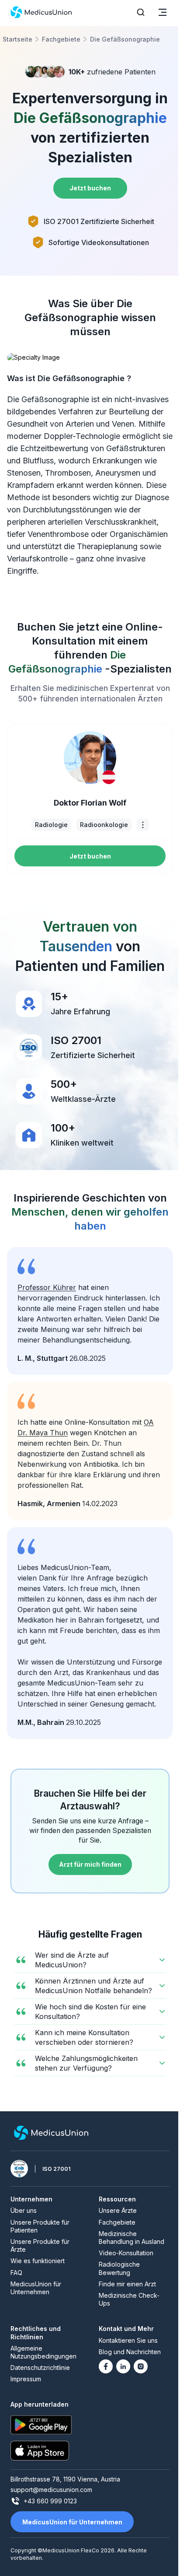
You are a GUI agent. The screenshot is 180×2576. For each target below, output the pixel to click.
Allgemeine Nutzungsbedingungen (43, 2352)
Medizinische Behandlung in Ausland (132, 2238)
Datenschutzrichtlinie (40, 2367)
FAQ (16, 2273)
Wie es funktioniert (38, 2261)
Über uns (24, 2210)
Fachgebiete (117, 2222)
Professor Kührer (47, 1287)
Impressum (26, 2379)
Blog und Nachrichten (130, 2352)
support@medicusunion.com (51, 2490)
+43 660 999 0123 (50, 2501)
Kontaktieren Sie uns (128, 2340)
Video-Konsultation (126, 2253)
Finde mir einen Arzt (127, 2284)
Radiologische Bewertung (119, 2268)
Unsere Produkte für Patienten (40, 2226)
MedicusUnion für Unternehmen (36, 2288)
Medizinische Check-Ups (129, 2299)
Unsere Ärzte (118, 2210)
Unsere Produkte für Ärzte (40, 2245)
